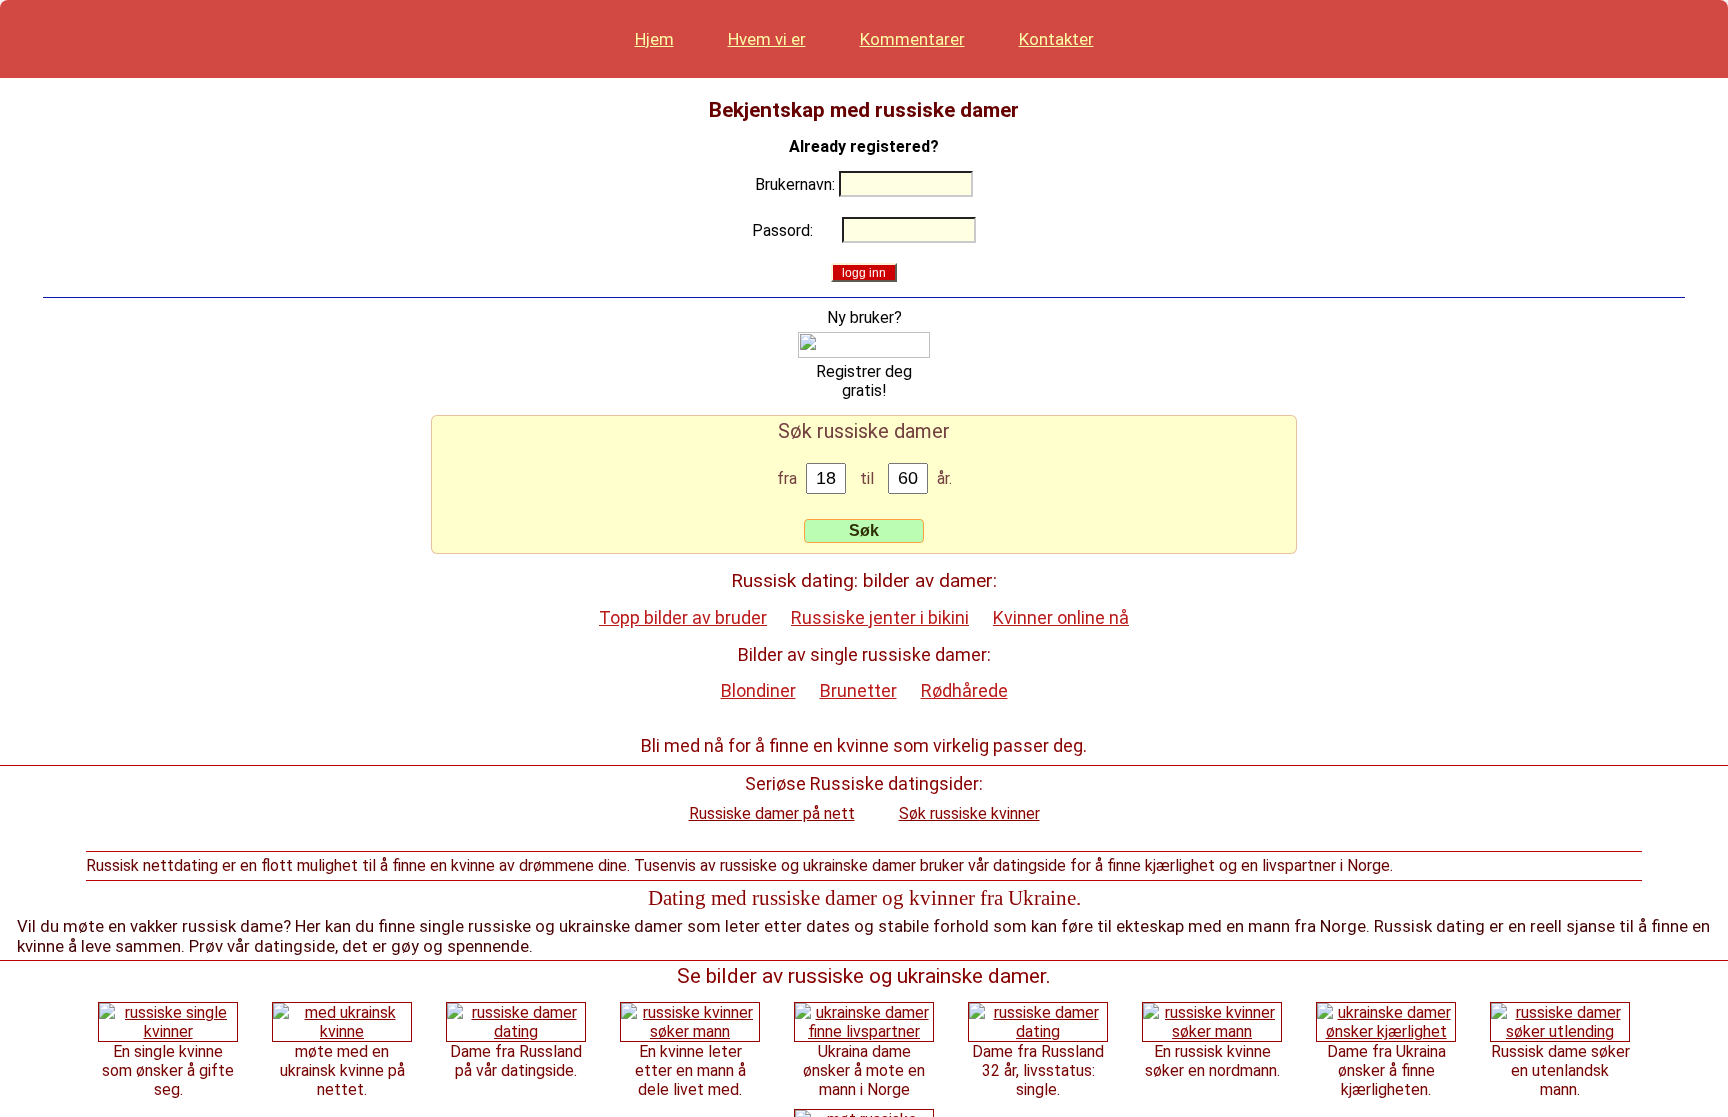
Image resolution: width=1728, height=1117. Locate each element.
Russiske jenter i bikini (880, 617)
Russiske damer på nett (772, 813)
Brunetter (858, 690)
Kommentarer (912, 39)
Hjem (654, 39)
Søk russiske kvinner (969, 813)
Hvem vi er (767, 39)
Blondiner (758, 690)
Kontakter (1056, 39)
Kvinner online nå (1061, 617)
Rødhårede (964, 690)
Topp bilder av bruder (683, 617)
